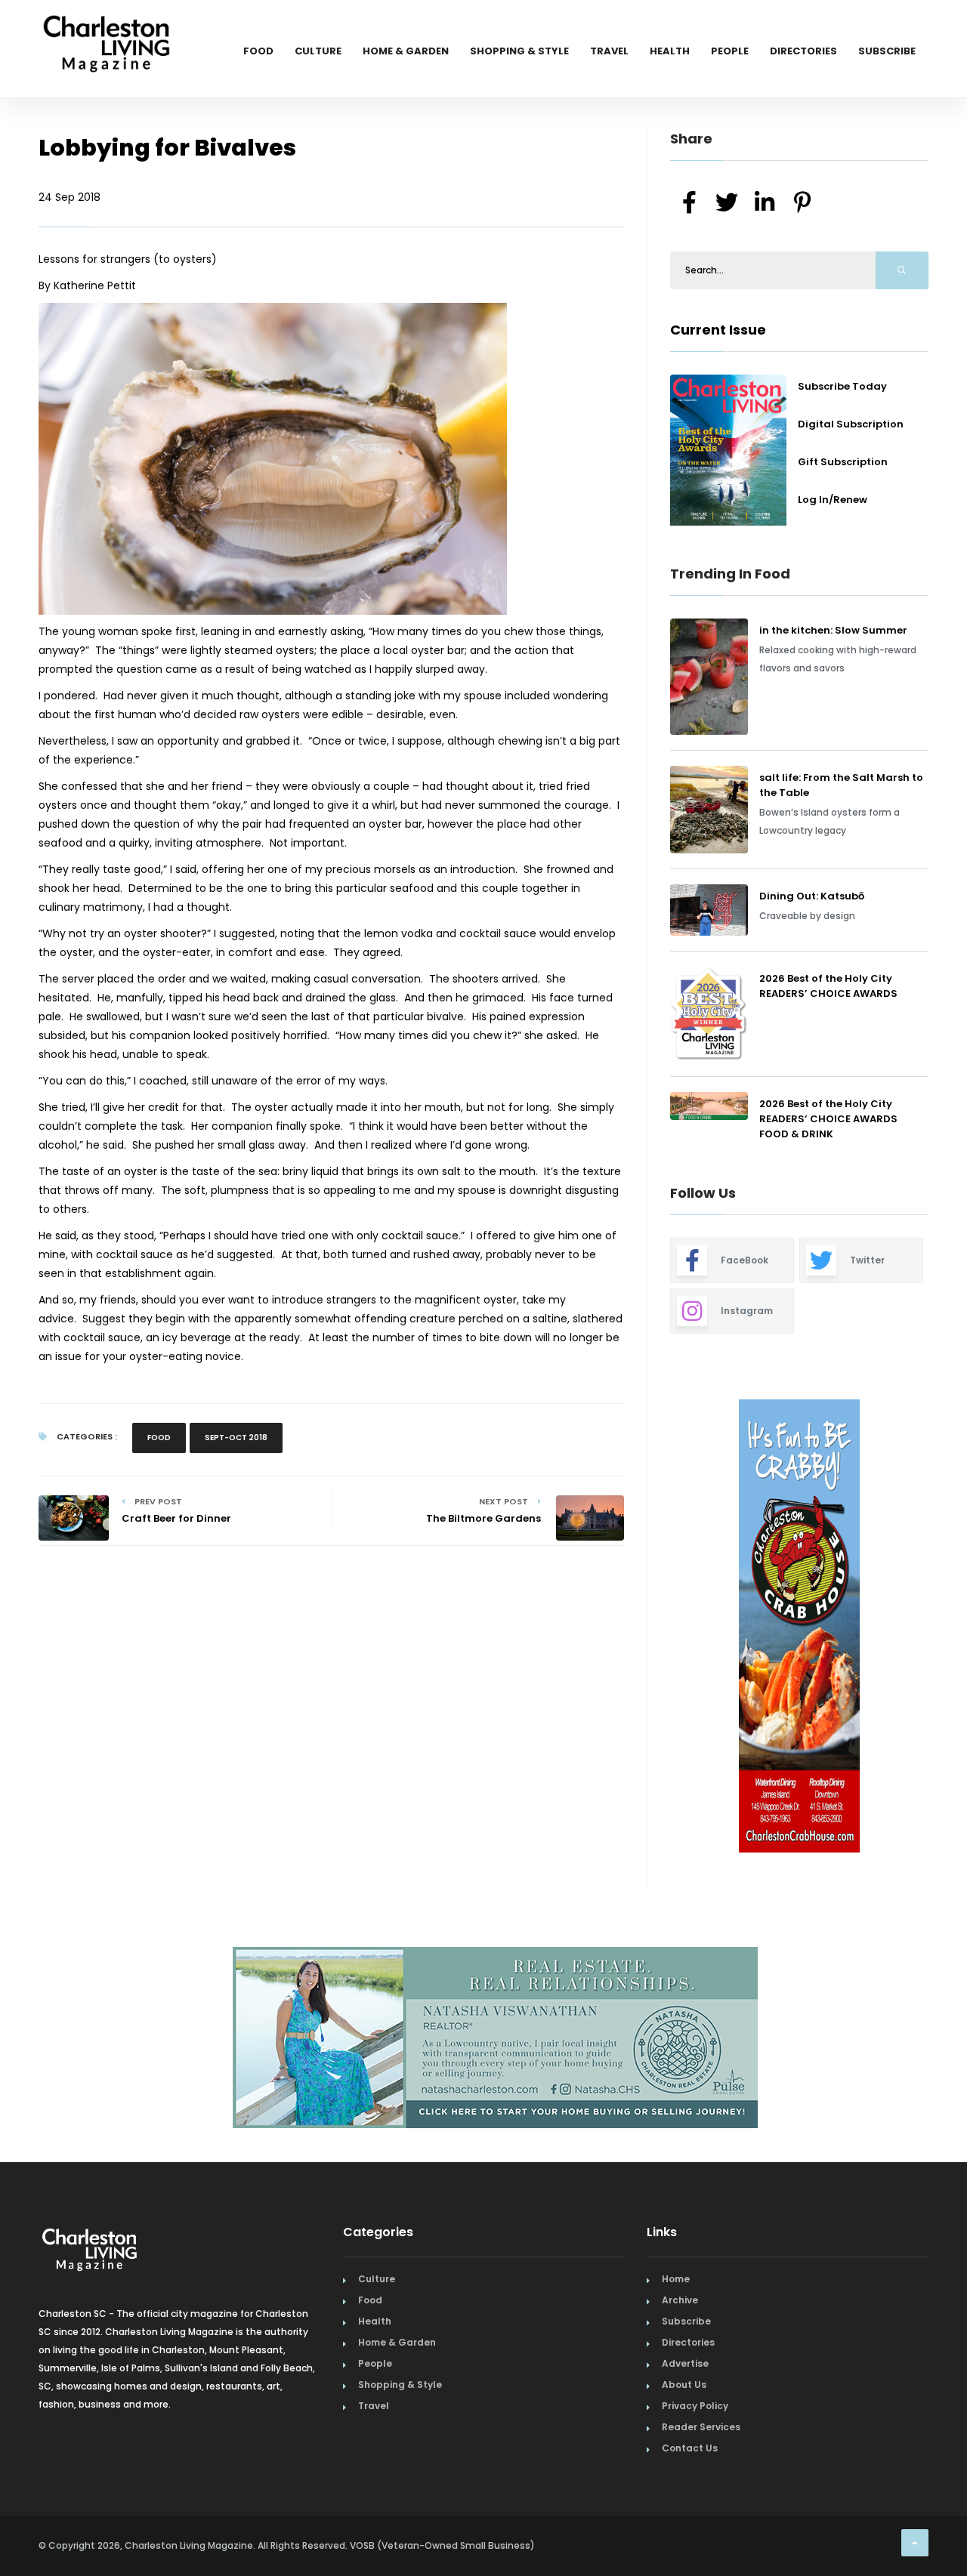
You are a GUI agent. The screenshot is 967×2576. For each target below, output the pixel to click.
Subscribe (887, 51)
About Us (684, 2385)
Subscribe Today (842, 386)
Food (258, 51)
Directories (803, 51)
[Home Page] (107, 26)
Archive (680, 2300)
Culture (318, 51)
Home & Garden (406, 51)
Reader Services (701, 2427)
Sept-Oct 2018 (236, 1438)
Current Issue (718, 330)
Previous (636, 1628)
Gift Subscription (843, 462)
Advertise (685, 2363)
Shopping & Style (519, 51)
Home (676, 2279)
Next (940, 1628)
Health (670, 51)
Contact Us (690, 2448)
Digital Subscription (851, 424)
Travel (609, 51)
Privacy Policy (695, 2406)
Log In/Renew (833, 500)
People (730, 51)
